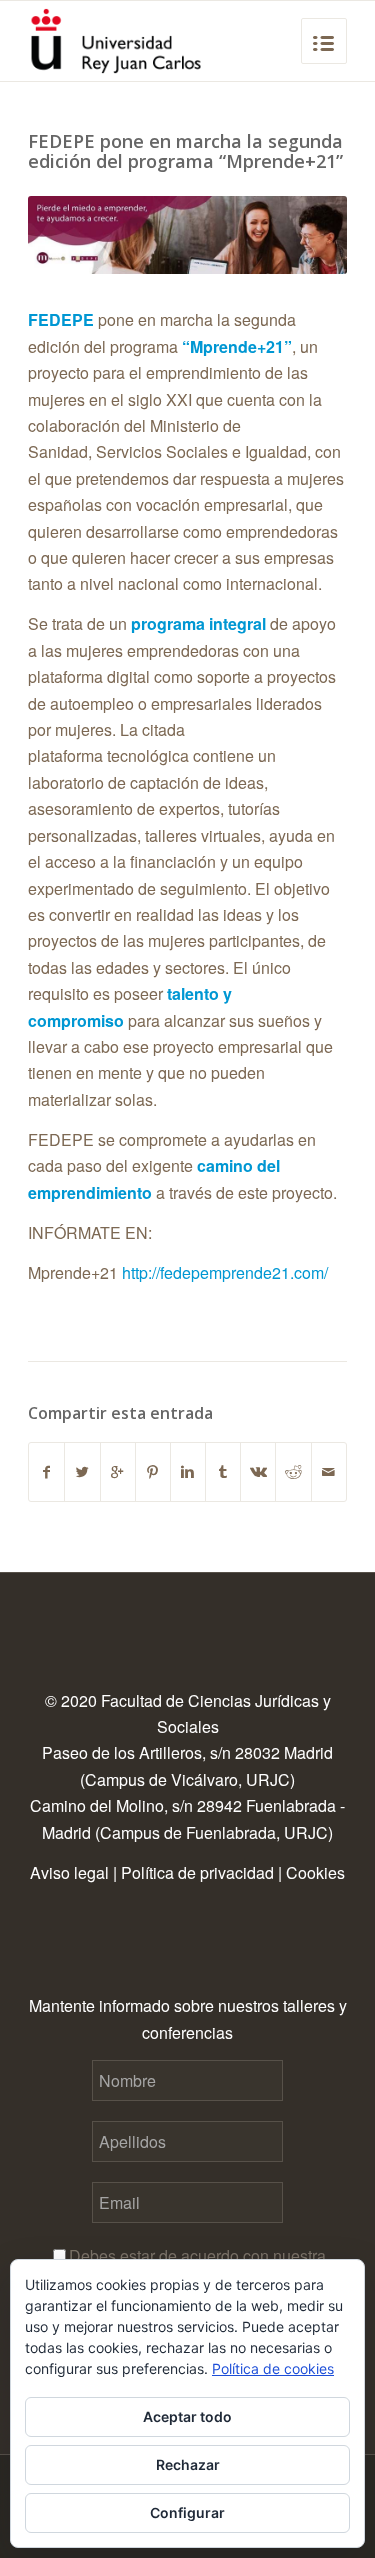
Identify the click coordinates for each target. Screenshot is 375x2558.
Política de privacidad (197, 1872)
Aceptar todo (187, 2416)
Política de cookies (273, 2368)
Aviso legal (69, 1872)
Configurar (187, 2512)
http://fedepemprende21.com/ (225, 1272)
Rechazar (188, 2464)
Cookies (315, 1872)
